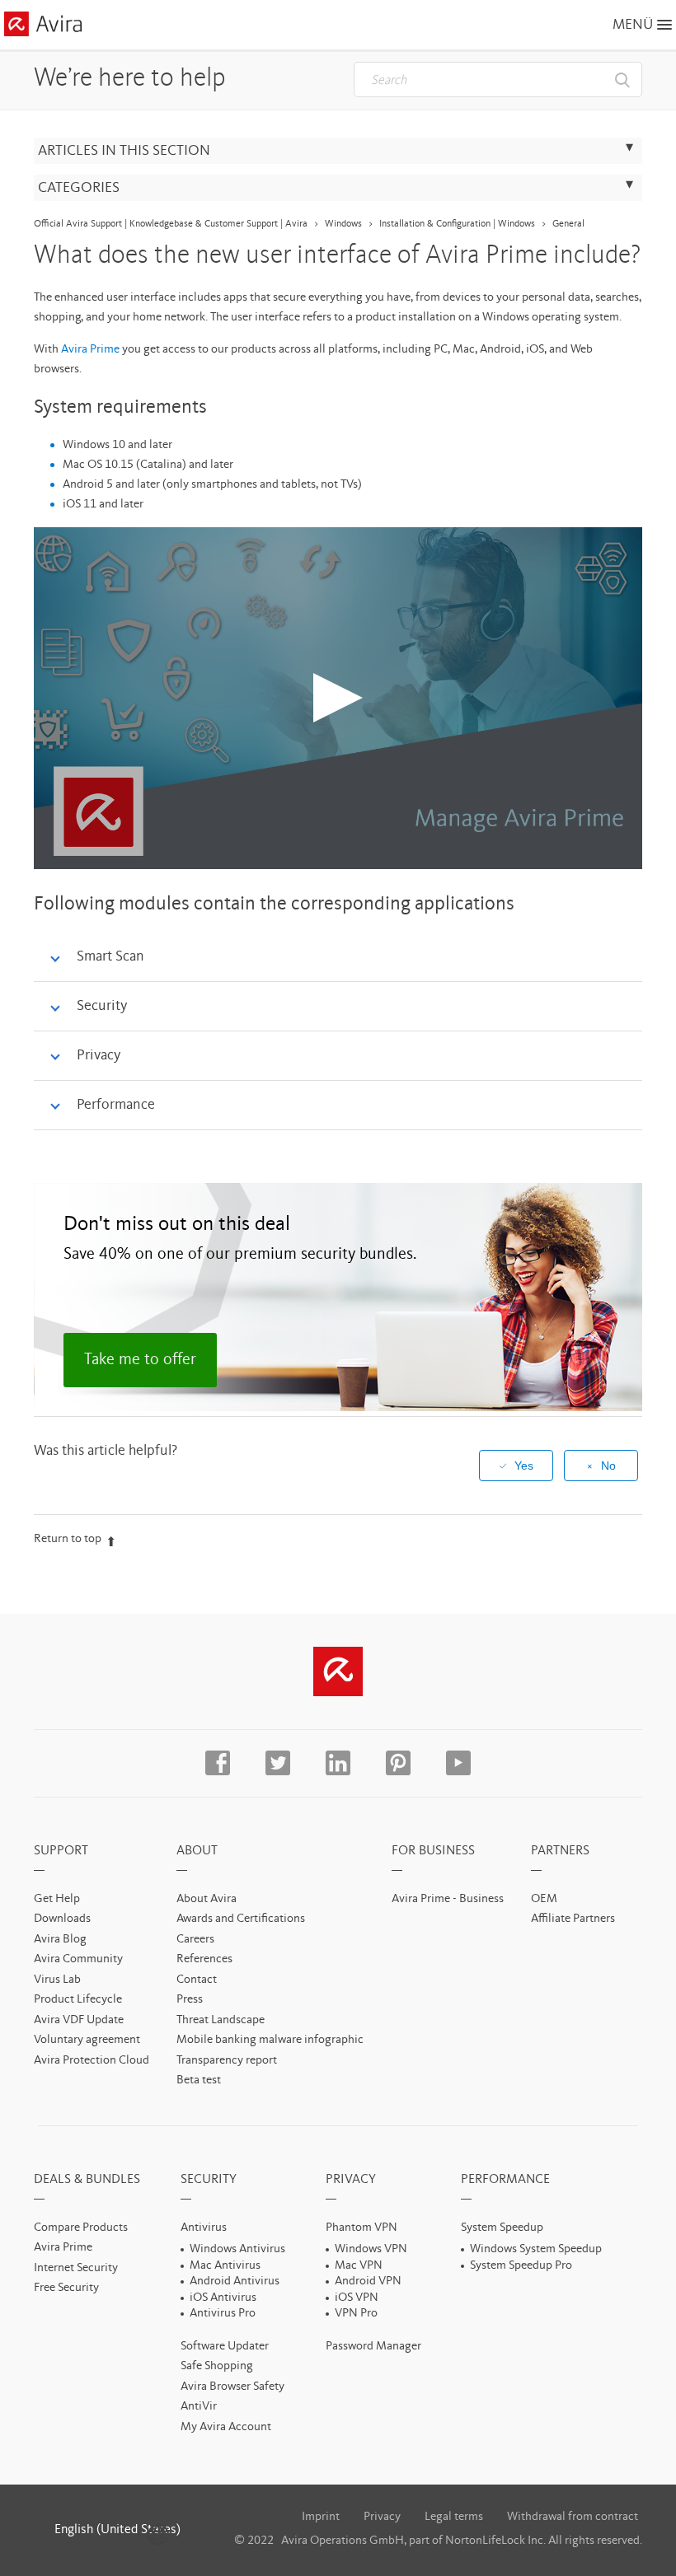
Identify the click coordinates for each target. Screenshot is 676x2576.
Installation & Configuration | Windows (457, 224)
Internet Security (76, 2268)
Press (190, 2000)
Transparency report (227, 2061)
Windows (343, 224)
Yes (524, 1466)
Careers (195, 1940)
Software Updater (225, 2347)
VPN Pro (356, 2314)
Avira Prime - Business (448, 1899)
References (204, 1959)
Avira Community (78, 1959)
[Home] (43, 27)
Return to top (68, 1539)
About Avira (207, 1899)
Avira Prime (90, 350)
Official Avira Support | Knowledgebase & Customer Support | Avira (171, 224)
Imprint (321, 2517)
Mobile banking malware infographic (270, 2040)
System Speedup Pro (521, 2266)
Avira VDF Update (79, 2020)
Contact (197, 1980)
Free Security (66, 2288)
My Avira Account (226, 2427)
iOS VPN (357, 2298)
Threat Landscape (221, 2020)
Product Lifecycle (78, 2000)
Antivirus (204, 2228)
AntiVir (199, 2407)
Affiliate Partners (573, 1919)
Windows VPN (371, 2249)
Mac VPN (359, 2266)
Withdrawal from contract (573, 2517)
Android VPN (368, 2281)
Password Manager (373, 2347)
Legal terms (454, 2517)
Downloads (62, 1919)
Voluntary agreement (87, 2040)
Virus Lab (57, 1980)
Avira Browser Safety (232, 2387)
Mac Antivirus (225, 2266)
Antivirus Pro (223, 2314)
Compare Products (81, 2228)
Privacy (382, 2517)
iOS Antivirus (223, 2298)
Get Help (57, 1899)
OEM (544, 1899)
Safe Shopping (217, 2366)
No (608, 1466)
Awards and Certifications (241, 1919)
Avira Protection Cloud (92, 2061)
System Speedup (502, 2228)
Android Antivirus (235, 2281)
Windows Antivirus (237, 2249)
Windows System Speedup (536, 2249)
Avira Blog (60, 1940)
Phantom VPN (361, 2228)
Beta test (199, 2080)
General (568, 224)
